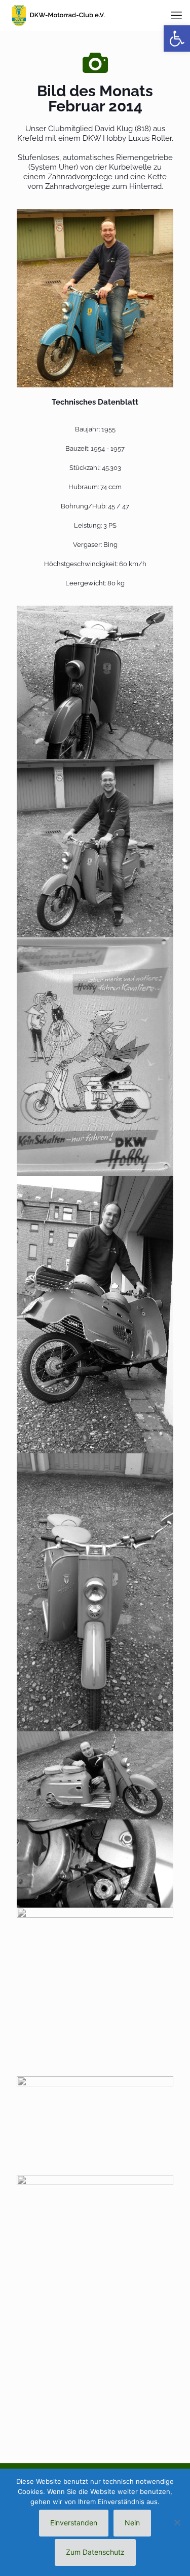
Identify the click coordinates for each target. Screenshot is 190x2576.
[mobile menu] (176, 15)
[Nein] (177, 2522)
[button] (177, 38)
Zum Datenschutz (95, 2552)
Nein (132, 2523)
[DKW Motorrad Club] (58, 15)
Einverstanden (74, 2523)
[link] (95, 298)
